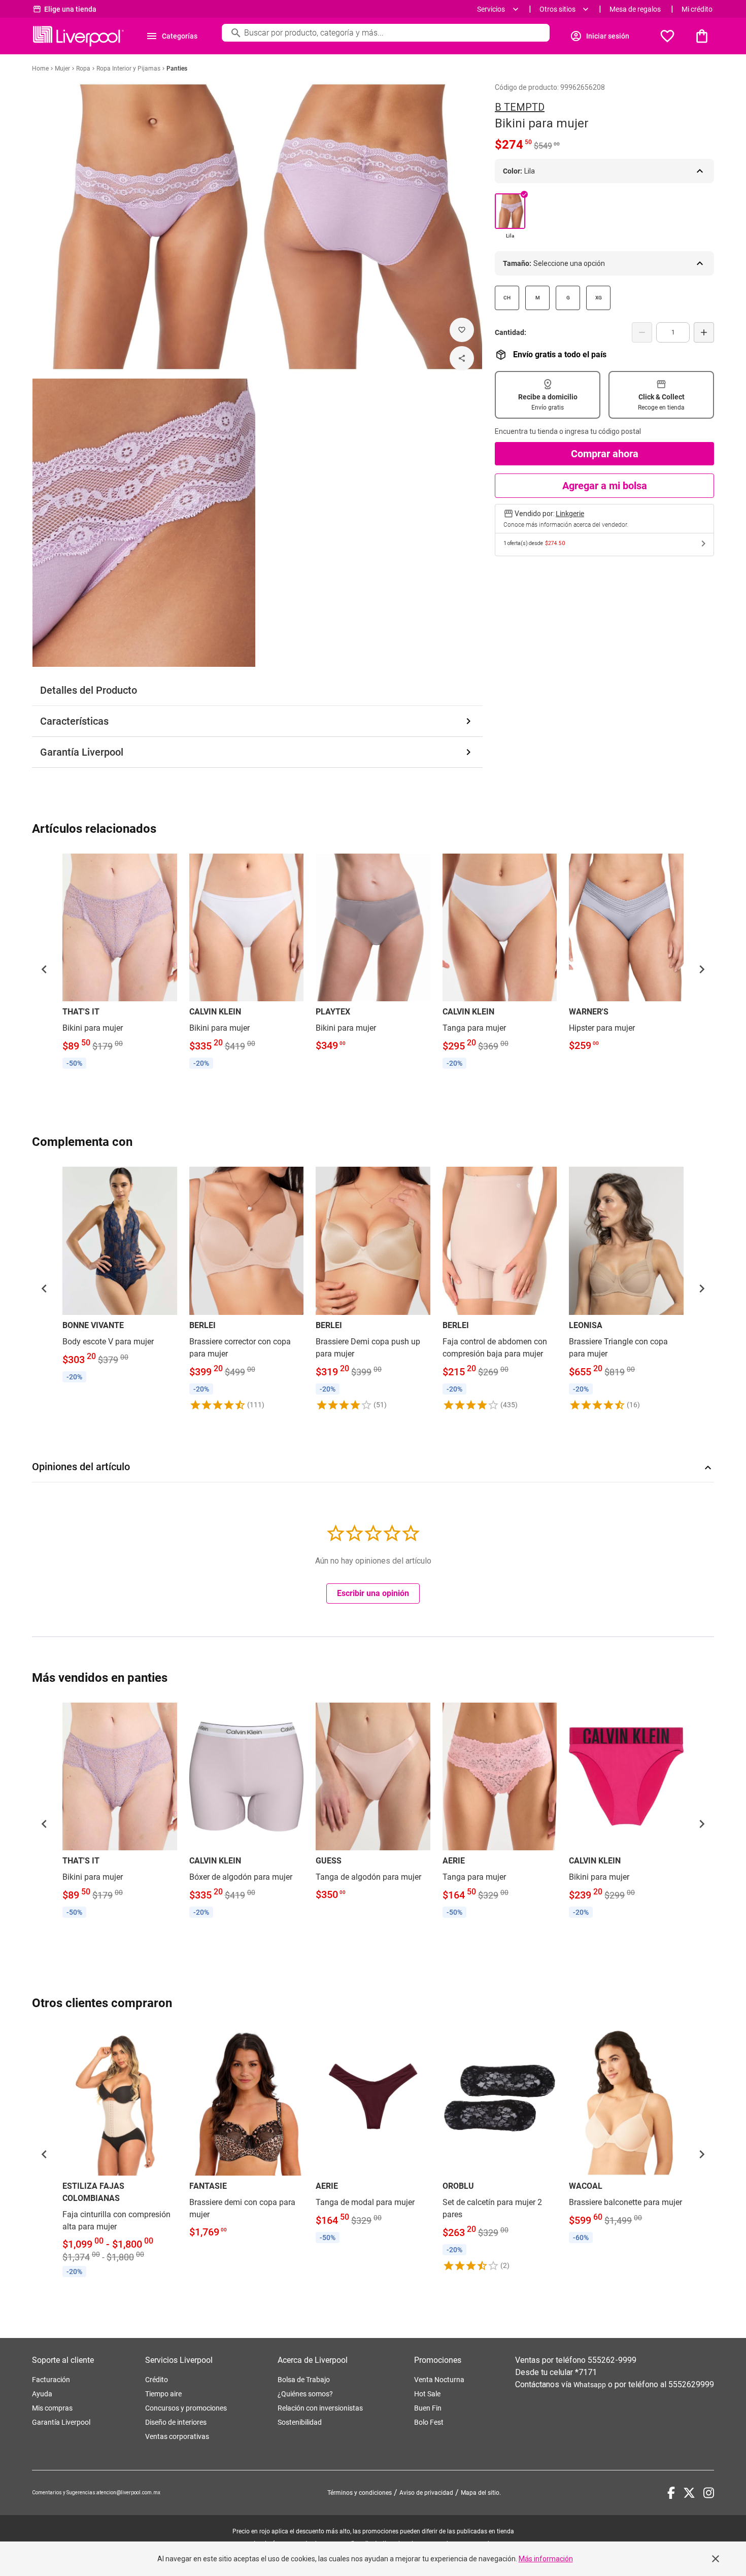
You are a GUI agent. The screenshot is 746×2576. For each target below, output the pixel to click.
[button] (44, 969)
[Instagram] (709, 2493)
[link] (120, 963)
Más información (546, 2559)
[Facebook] (671, 2493)
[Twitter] (689, 2493)
